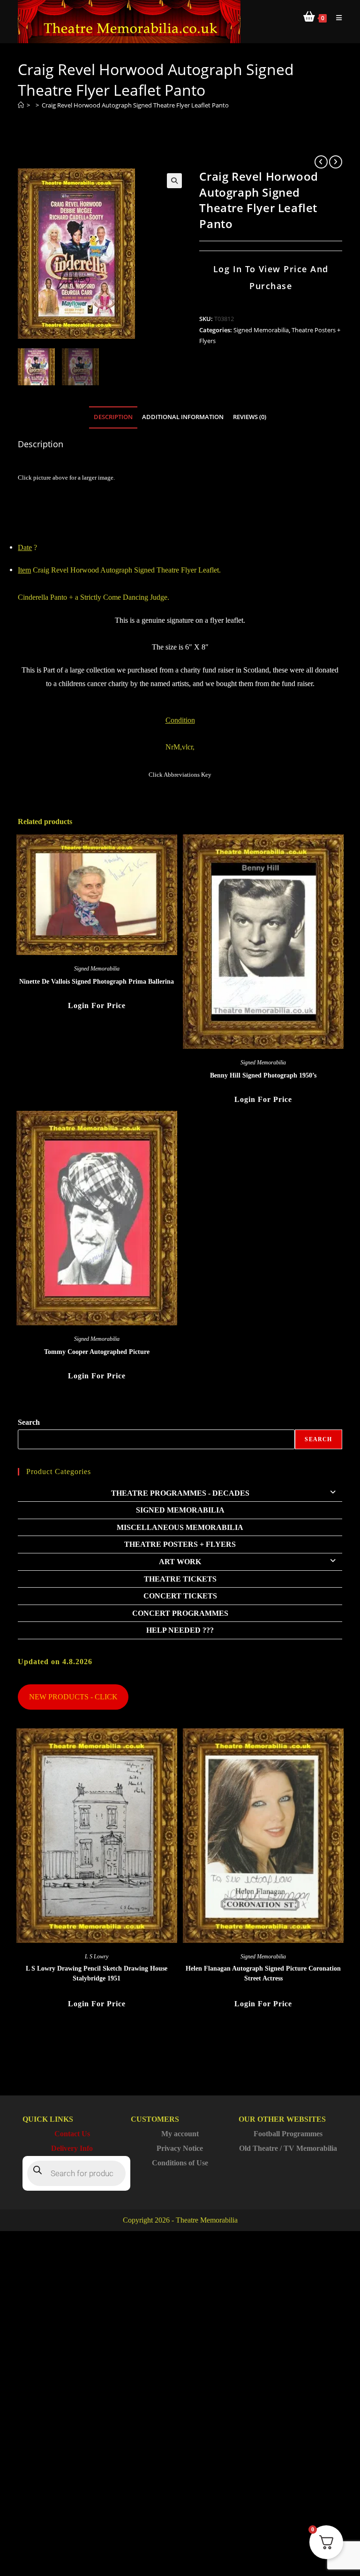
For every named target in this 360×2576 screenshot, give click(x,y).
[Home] (21, 105)
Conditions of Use (180, 2163)
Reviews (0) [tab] (250, 417)
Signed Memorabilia (261, 330)
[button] (174, 181)
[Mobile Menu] (336, 18)
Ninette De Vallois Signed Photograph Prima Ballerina (97, 982)
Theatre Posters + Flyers (180, 1544)
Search (29, 1422)
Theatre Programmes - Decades (180, 1493)
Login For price (97, 1005)
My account (180, 2134)
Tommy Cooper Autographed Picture (97, 1352)
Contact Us (72, 2134)
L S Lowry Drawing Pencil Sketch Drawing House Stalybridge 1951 (97, 1973)
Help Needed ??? (180, 1630)
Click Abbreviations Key (180, 775)
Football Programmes (288, 2134)
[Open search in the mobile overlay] (76, 2173)
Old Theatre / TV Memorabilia (288, 2148)
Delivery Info (72, 2148)
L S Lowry (97, 1957)
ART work (180, 1562)
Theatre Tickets (180, 1579)
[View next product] (336, 162)
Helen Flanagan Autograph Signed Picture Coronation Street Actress (263, 1973)
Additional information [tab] (183, 417)
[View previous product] (321, 162)
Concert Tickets (180, 1596)
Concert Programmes (180, 1613)
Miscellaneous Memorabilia (180, 1527)
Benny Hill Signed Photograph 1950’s (263, 1075)
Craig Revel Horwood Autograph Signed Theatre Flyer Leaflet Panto (135, 105)
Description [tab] (113, 417)
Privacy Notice (180, 2148)
